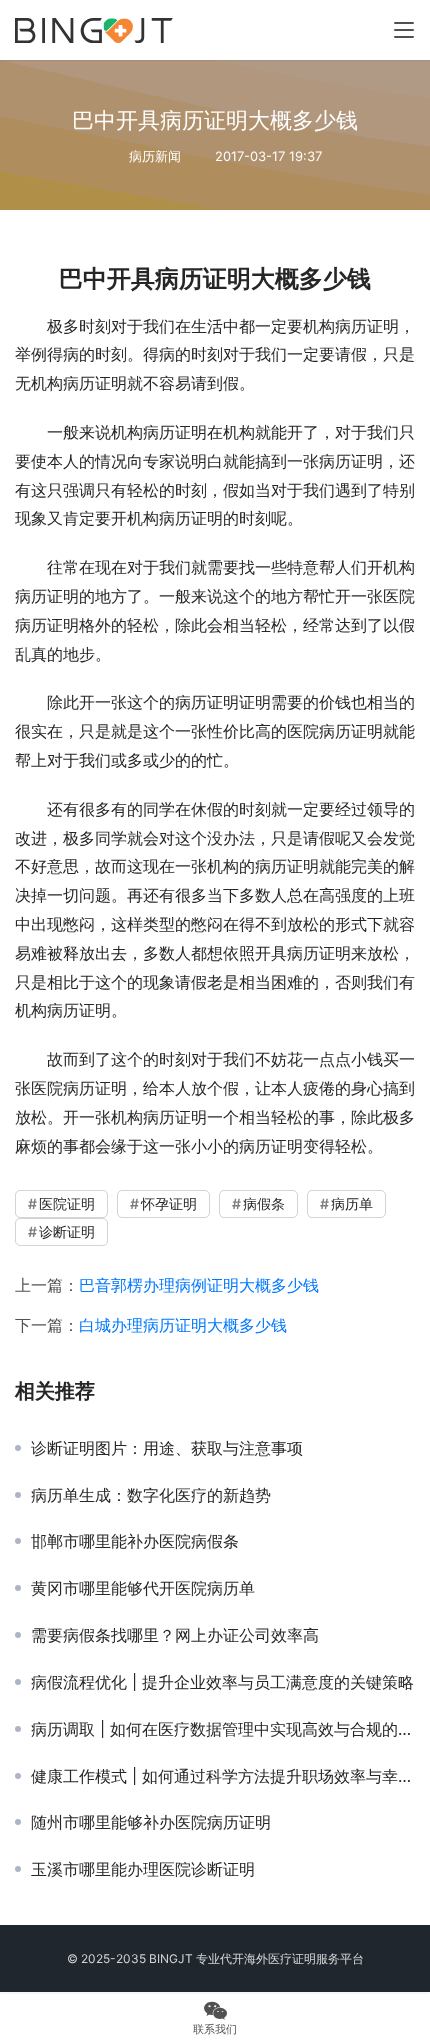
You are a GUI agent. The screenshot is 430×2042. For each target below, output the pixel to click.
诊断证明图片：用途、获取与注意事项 (167, 1448)
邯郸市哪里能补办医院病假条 (135, 1541)
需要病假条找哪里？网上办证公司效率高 (175, 1635)
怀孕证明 (169, 1203)
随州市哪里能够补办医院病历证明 (151, 1822)
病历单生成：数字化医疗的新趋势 (151, 1495)
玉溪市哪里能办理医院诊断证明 (143, 1869)
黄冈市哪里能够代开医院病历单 (143, 1588)
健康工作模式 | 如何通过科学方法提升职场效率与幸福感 (223, 1776)
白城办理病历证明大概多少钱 (183, 1325)
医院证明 (67, 1203)
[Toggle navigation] (404, 30)
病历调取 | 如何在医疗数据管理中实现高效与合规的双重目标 (223, 1729)
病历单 (352, 1203)
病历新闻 (155, 156)
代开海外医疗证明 (268, 1958)
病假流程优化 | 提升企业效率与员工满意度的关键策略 (222, 1682)
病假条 (264, 1203)
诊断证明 (67, 1231)
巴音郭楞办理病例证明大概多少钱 (199, 1285)
